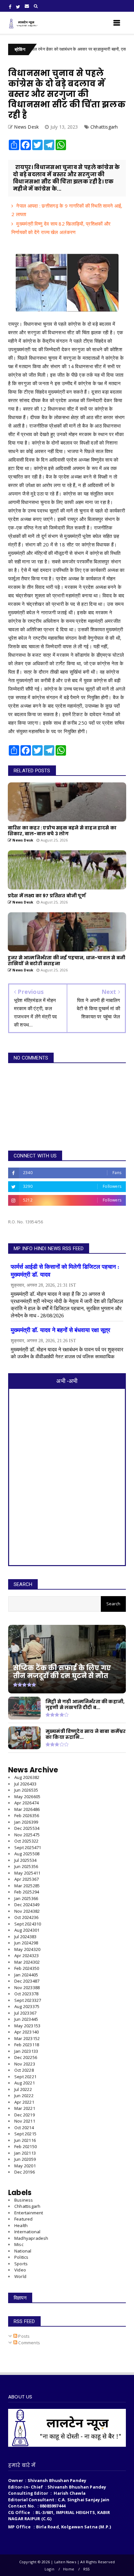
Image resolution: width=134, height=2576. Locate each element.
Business (24, 2200)
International (27, 2232)
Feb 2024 (27, 1968)
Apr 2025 (27, 1879)
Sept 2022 (25, 2077)
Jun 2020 (25, 2159)
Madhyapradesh (31, 2238)
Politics (21, 2257)
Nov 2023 (27, 1987)
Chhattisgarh (104, 127)
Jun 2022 (24, 2096)
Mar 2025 (27, 1886)
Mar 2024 (27, 1962)
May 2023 (27, 2026)
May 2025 (27, 1873)
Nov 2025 (27, 1835)
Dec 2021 (25, 2115)
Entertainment (29, 2213)
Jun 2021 (25, 2140)
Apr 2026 (27, 1803)
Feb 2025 (27, 1892)
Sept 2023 (28, 2000)
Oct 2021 (24, 2128)
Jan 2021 (25, 2153)
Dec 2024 (27, 1905)
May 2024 (27, 1949)
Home (69, 2569)
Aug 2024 (27, 1930)
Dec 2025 (27, 1828)
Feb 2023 (27, 2045)
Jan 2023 (26, 2051)
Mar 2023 (27, 2038)
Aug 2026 (27, 1777)
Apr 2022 (24, 2102)
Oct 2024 (26, 1917)
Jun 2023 (26, 2019)
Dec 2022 (26, 2057)
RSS (87, 2569)
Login (49, 2569)
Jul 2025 (25, 1860)
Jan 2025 (26, 1898)
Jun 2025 (26, 1866)
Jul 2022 (23, 2089)
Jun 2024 (26, 1943)
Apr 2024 (27, 1956)
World (20, 2276)
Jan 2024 (26, 1975)
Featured (24, 2219)
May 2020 (25, 2166)
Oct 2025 (26, 1841)
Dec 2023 (27, 1981)
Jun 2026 (26, 1790)
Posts (23, 2336)
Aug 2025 (27, 1854)
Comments (29, 2343)
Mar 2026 (27, 1809)
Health (21, 2225)
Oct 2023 (26, 1994)
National (23, 2251)
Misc (19, 2244)
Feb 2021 (26, 2146)
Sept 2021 (25, 2134)
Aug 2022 (25, 2083)
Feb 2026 (27, 1815)
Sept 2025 (28, 1847)
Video (20, 2270)
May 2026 (27, 1797)
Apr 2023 (27, 2032)
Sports (21, 2264)
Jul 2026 (25, 1784)
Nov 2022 (25, 2064)
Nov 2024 (27, 1911)
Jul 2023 (25, 2013)
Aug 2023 (27, 2006)
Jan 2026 (26, 1822)
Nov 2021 (25, 2121)
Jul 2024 (25, 1937)
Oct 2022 (24, 2070)
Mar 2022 (25, 2108)
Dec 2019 (25, 2172)
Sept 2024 (28, 1924)
